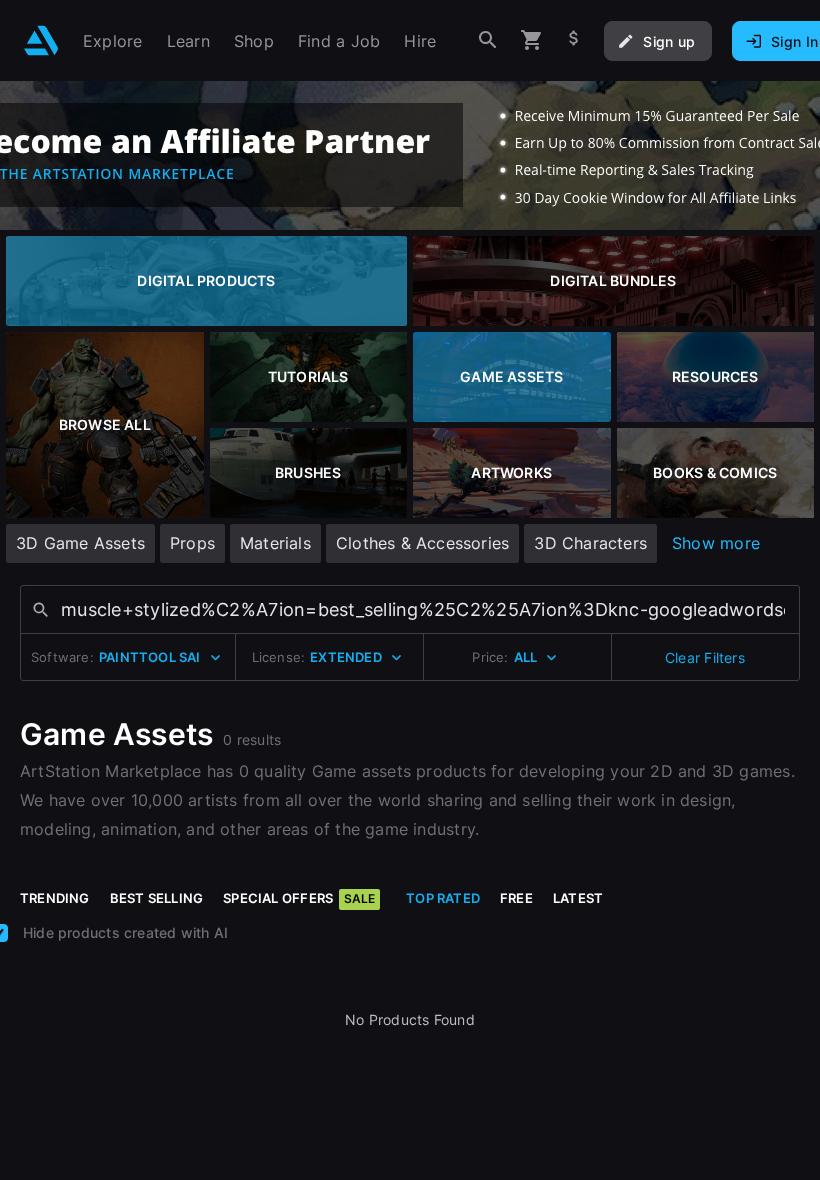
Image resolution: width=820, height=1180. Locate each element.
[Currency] (574, 40)
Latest (578, 898)
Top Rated (443, 898)
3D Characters (590, 543)
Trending (55, 898)
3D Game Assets (80, 543)
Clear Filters (705, 657)
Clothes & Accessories (422, 543)
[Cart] (532, 40)
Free (516, 898)
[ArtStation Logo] (41, 40)
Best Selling (157, 898)
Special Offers (299, 898)
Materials (275, 543)
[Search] (488, 40)
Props (192, 543)
